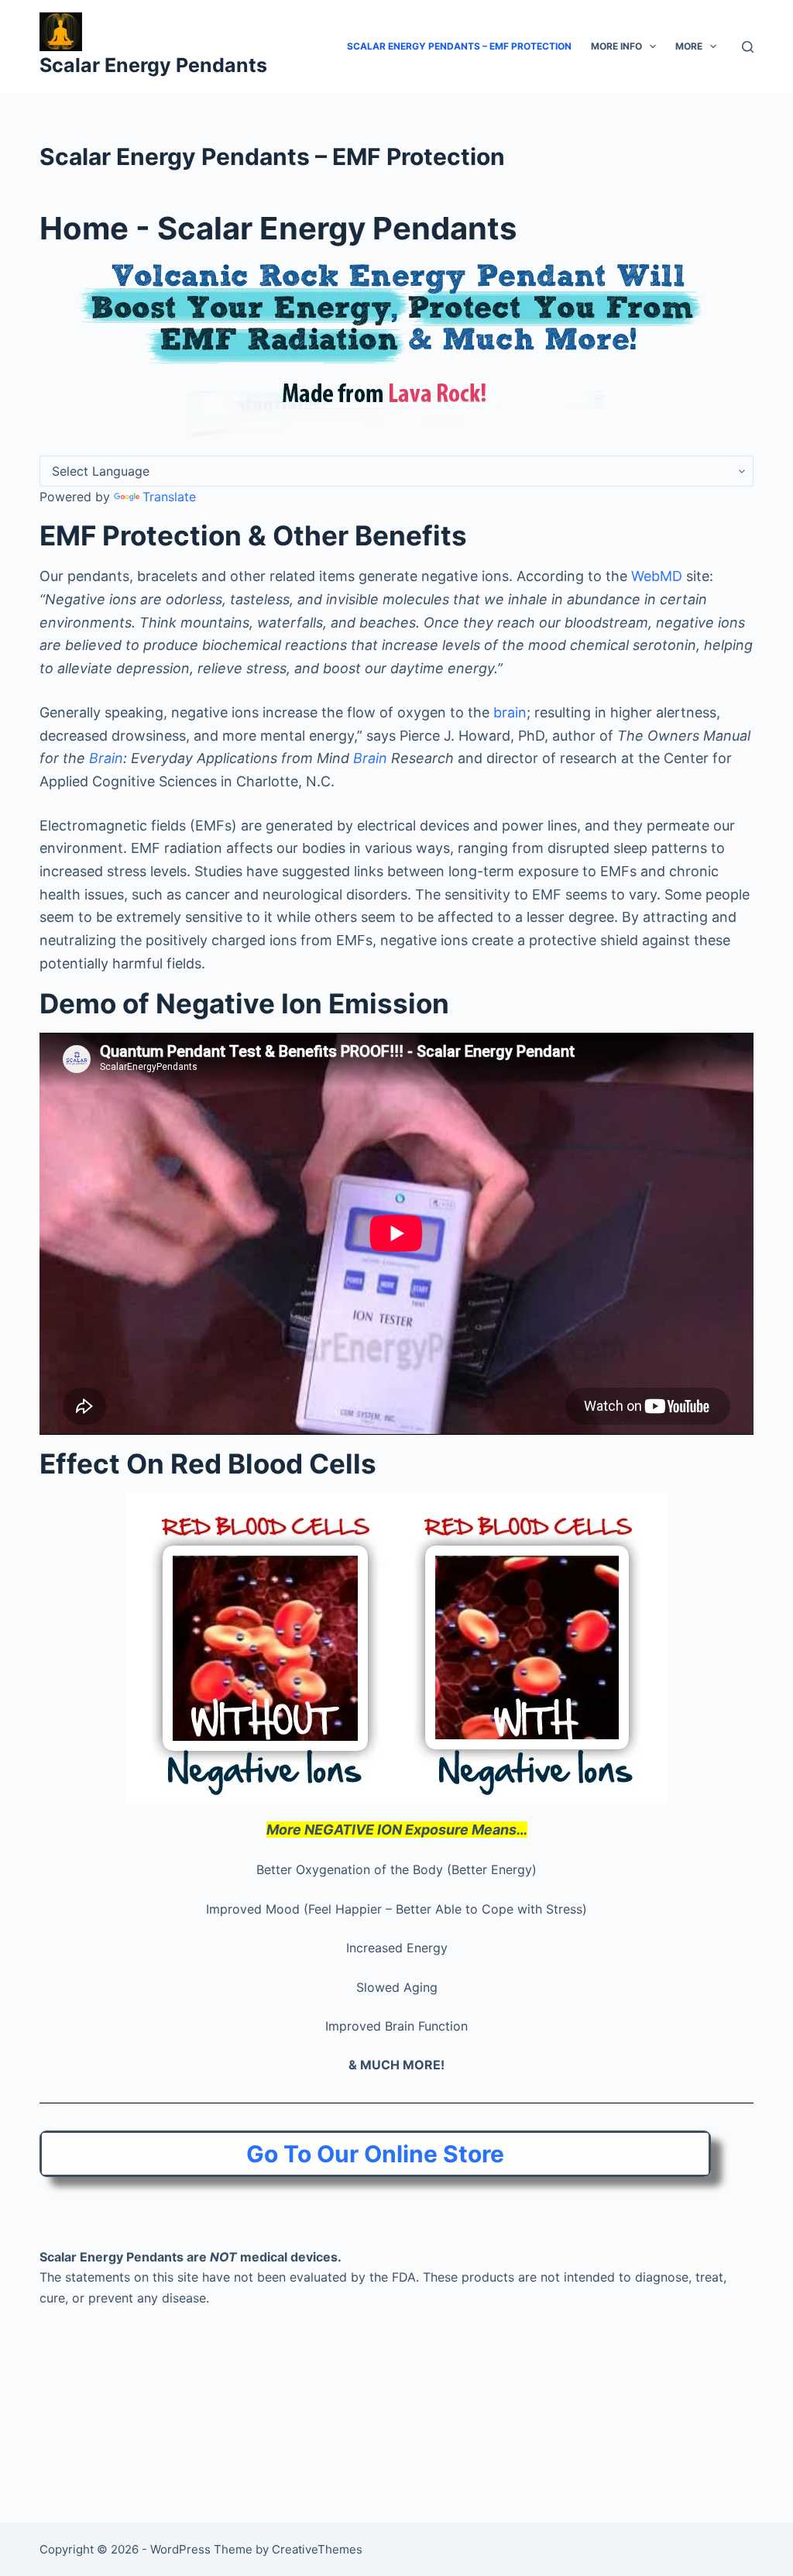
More (689, 46)
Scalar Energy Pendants (153, 65)
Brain (106, 758)
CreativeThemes (317, 2549)
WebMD (657, 576)
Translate (169, 497)
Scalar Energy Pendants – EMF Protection (459, 46)
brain (510, 712)
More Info (616, 46)
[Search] (748, 47)
